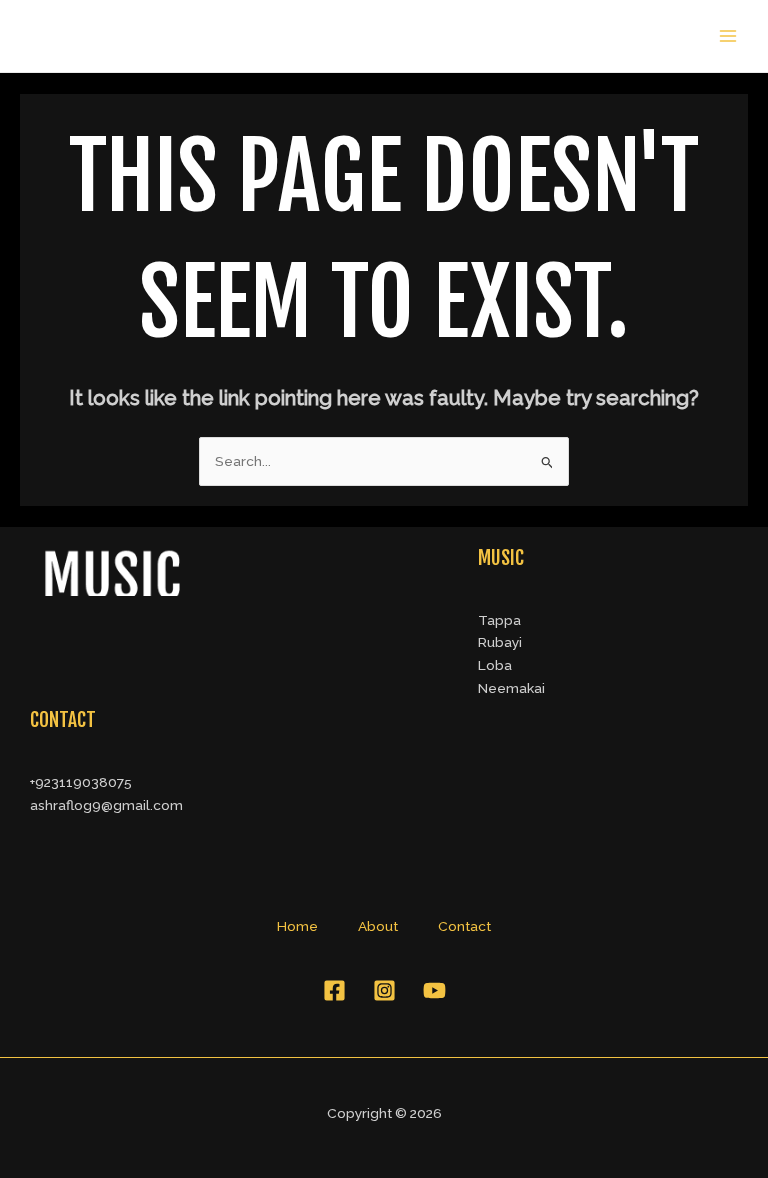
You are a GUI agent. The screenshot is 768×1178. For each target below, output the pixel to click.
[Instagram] (384, 990)
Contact (464, 926)
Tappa (499, 620)
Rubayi (500, 642)
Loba (495, 665)
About (378, 926)
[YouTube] (434, 990)
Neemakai (511, 688)
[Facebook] (334, 990)
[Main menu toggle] (728, 36)
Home (297, 926)
